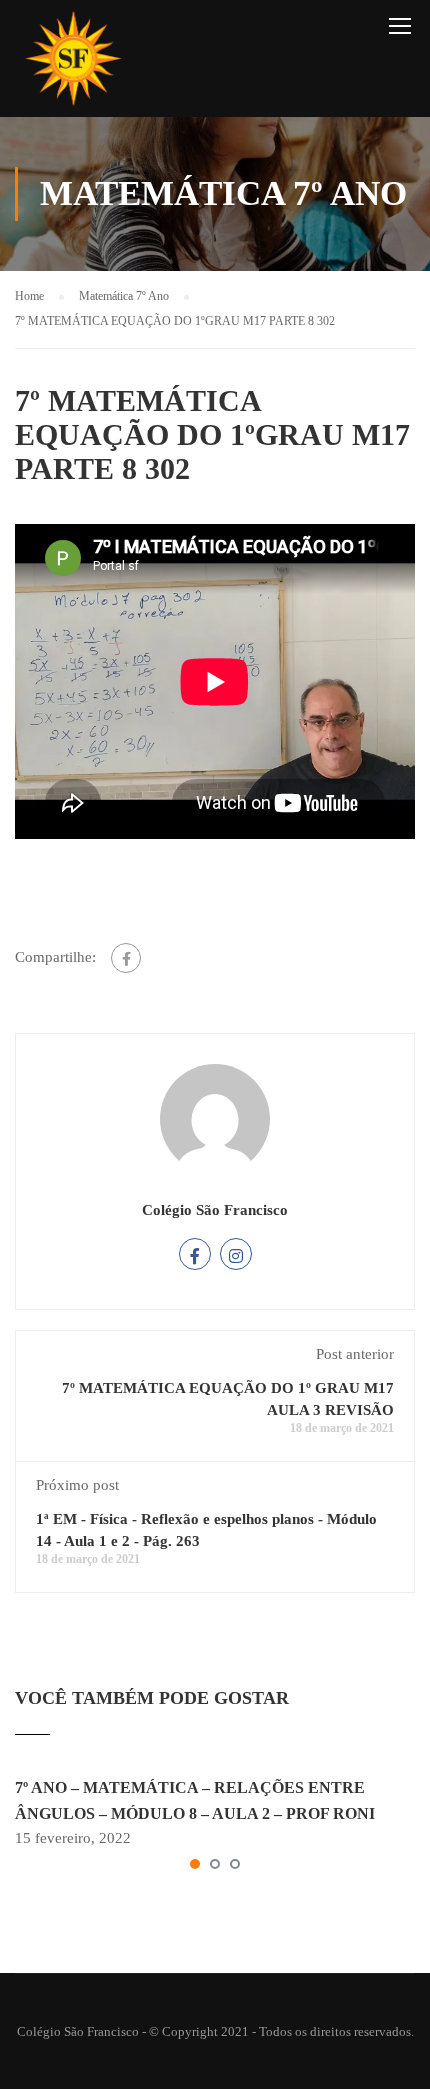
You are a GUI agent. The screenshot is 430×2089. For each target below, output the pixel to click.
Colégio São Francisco (215, 1210)
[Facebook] (126, 958)
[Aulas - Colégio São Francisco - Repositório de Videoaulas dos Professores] (73, 63)
